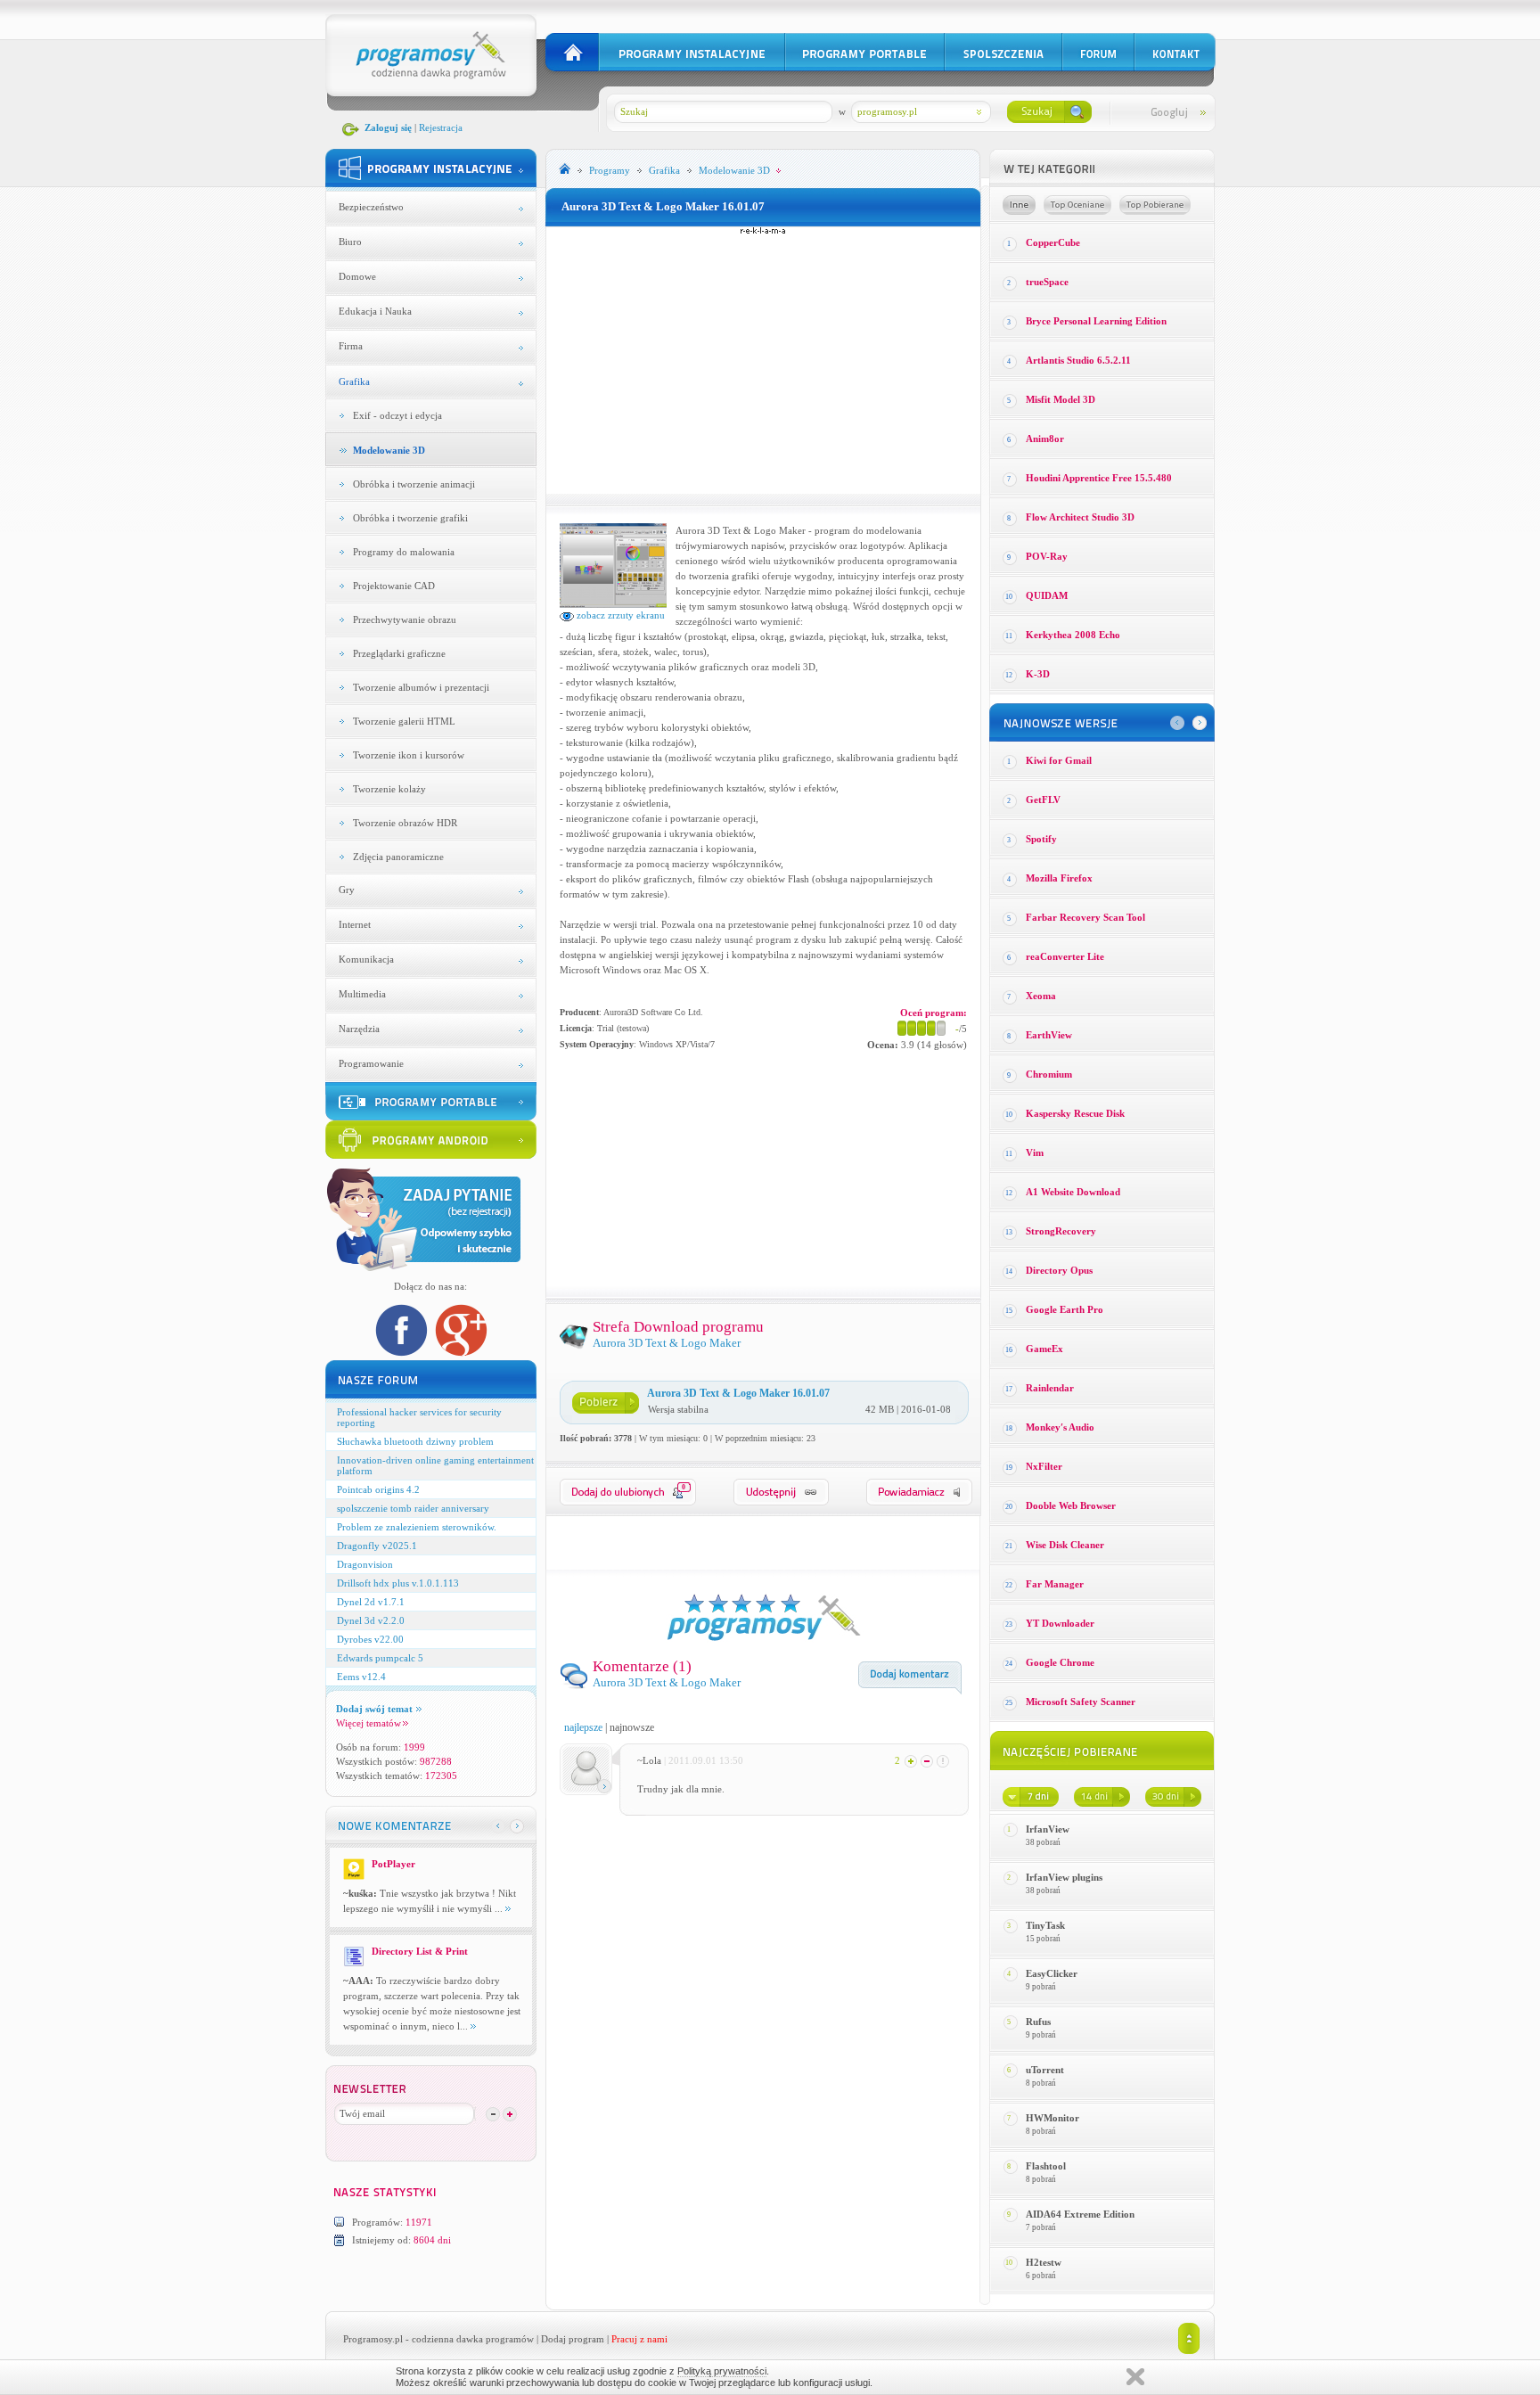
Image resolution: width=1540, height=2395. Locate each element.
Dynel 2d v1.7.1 (371, 1602)
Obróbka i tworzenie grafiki (410, 518)
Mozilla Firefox (1059, 878)
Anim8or (1045, 439)
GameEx (1044, 1349)
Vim (1035, 1152)
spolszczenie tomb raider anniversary (413, 1508)
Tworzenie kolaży (389, 789)
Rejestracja (441, 127)
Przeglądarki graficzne (399, 653)
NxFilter (1044, 1466)
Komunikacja (366, 959)
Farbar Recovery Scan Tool (1085, 917)
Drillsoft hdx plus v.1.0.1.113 (398, 1583)
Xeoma (1041, 996)
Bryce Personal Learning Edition (1096, 321)
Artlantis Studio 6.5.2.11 (1078, 360)
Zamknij (1135, 2377)
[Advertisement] (763, 360)
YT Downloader (1060, 1623)
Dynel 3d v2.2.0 (371, 1620)
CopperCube (1053, 242)
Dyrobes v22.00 (370, 1639)
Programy (610, 170)
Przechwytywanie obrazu (405, 619)
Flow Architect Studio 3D (1080, 517)
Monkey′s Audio (1060, 1427)
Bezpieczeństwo (371, 207)
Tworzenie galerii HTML (404, 721)
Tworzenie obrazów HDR (405, 823)
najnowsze (632, 1727)
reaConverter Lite (1065, 956)
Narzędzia (359, 1029)
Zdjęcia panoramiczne (398, 857)
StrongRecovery (1061, 1231)
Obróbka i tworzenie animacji (414, 484)
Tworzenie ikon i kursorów (409, 755)
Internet (355, 924)
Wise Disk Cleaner (1065, 1545)
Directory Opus (1059, 1270)
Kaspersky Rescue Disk (1075, 1113)
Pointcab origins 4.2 (378, 1489)
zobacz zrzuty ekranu (619, 615)
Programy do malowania (404, 552)
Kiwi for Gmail (1059, 760)
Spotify (1041, 839)
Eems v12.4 (361, 1677)
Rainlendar (1050, 1388)
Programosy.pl (373, 2339)
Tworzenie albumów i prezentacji (421, 687)
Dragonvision (365, 1564)
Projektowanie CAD (394, 586)
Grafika (354, 381)
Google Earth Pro (1065, 1309)
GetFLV (1043, 800)
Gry (347, 890)
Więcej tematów (369, 1723)
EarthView (1049, 1035)
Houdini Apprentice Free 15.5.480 (1099, 478)
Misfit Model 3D (1061, 399)
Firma (351, 346)
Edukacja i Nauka (375, 311)
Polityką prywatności (722, 2371)
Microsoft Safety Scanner (1081, 1702)
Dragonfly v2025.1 (377, 1546)
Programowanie (371, 1063)
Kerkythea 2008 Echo (1073, 635)
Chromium (1049, 1074)
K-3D (1038, 674)
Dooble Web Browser (1071, 1505)
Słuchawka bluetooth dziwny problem (415, 1441)
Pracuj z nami (639, 2339)
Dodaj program (573, 2339)
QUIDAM (1047, 595)
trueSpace (1047, 282)
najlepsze (583, 1727)
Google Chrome (1060, 1662)
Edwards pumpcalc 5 (380, 1658)
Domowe (357, 276)
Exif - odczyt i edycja (397, 415)
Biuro (350, 242)
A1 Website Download (1073, 1192)
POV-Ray (1047, 556)
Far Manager (1055, 1584)
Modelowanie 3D (389, 450)
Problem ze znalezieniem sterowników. (417, 1527)
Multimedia (362, 994)
